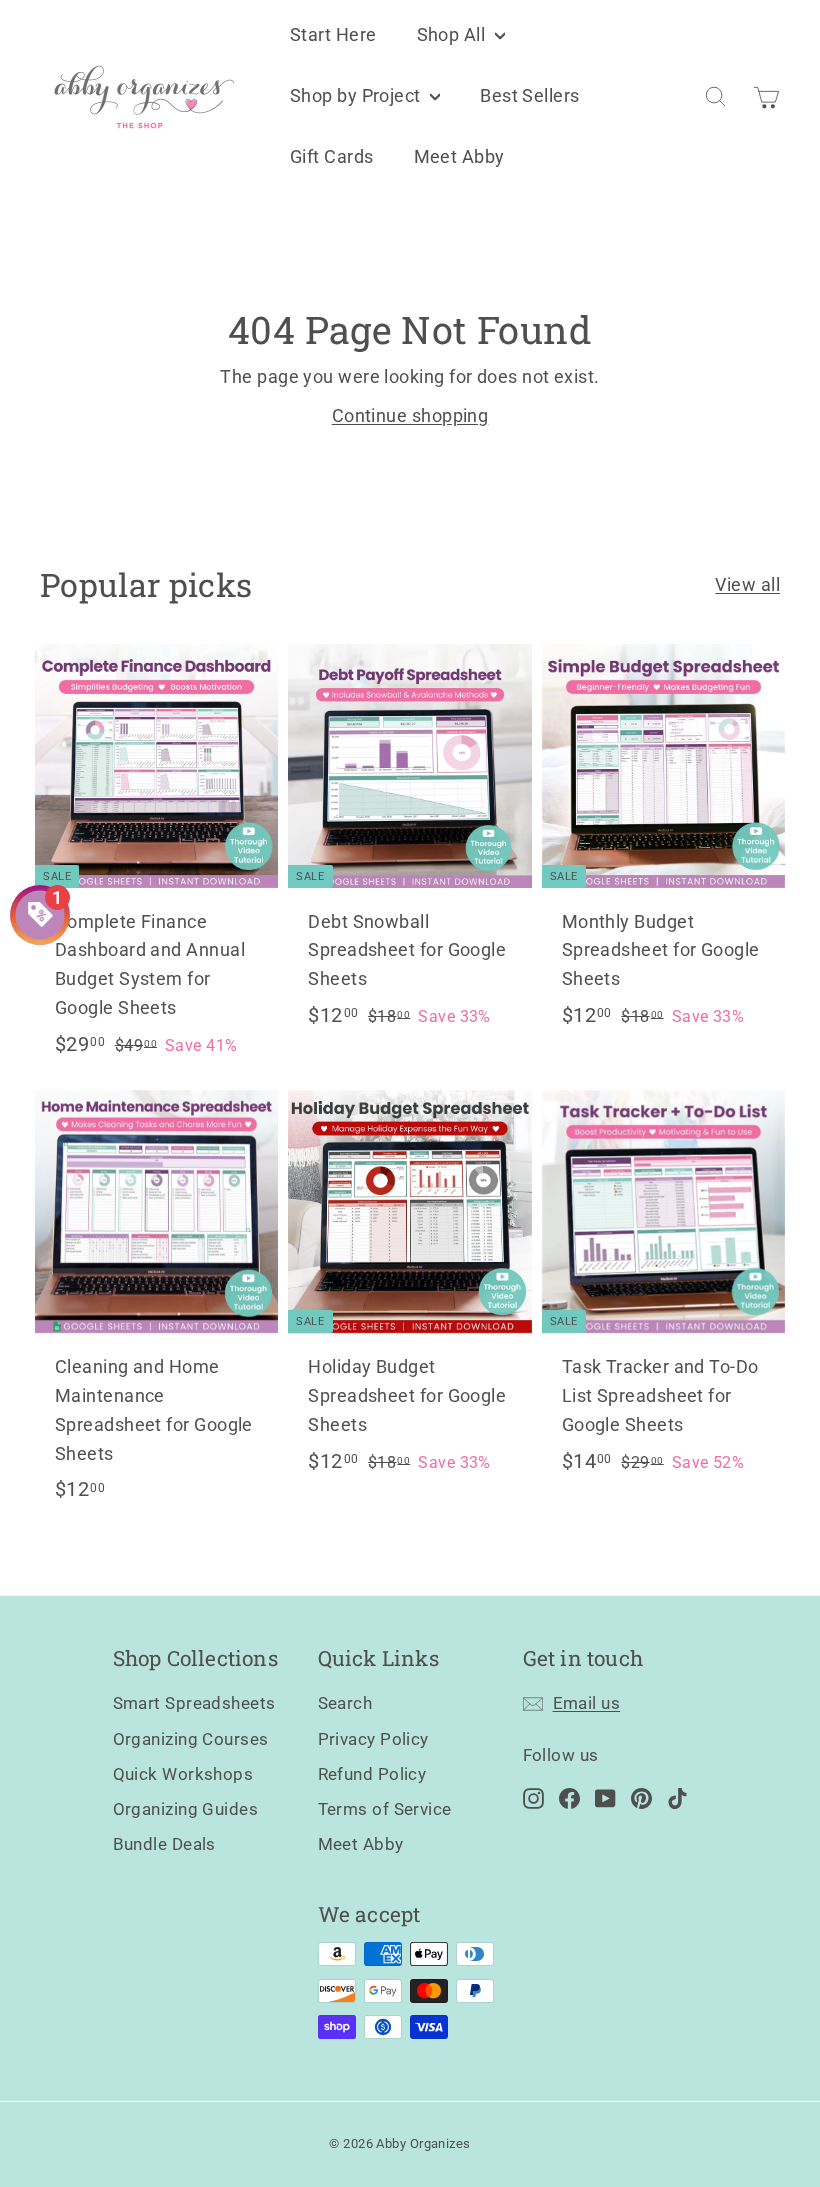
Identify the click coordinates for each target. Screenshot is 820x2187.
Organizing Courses (191, 1739)
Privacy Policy (373, 1739)
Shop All (453, 34)
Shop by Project (357, 95)
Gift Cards (332, 156)
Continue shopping (410, 415)
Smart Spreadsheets (194, 1703)
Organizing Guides (186, 1809)
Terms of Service (385, 1809)
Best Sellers (529, 95)
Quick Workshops (183, 1774)
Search (345, 1703)
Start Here (333, 34)
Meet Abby (459, 156)
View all (747, 584)
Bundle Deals (164, 1844)
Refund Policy (372, 1774)
